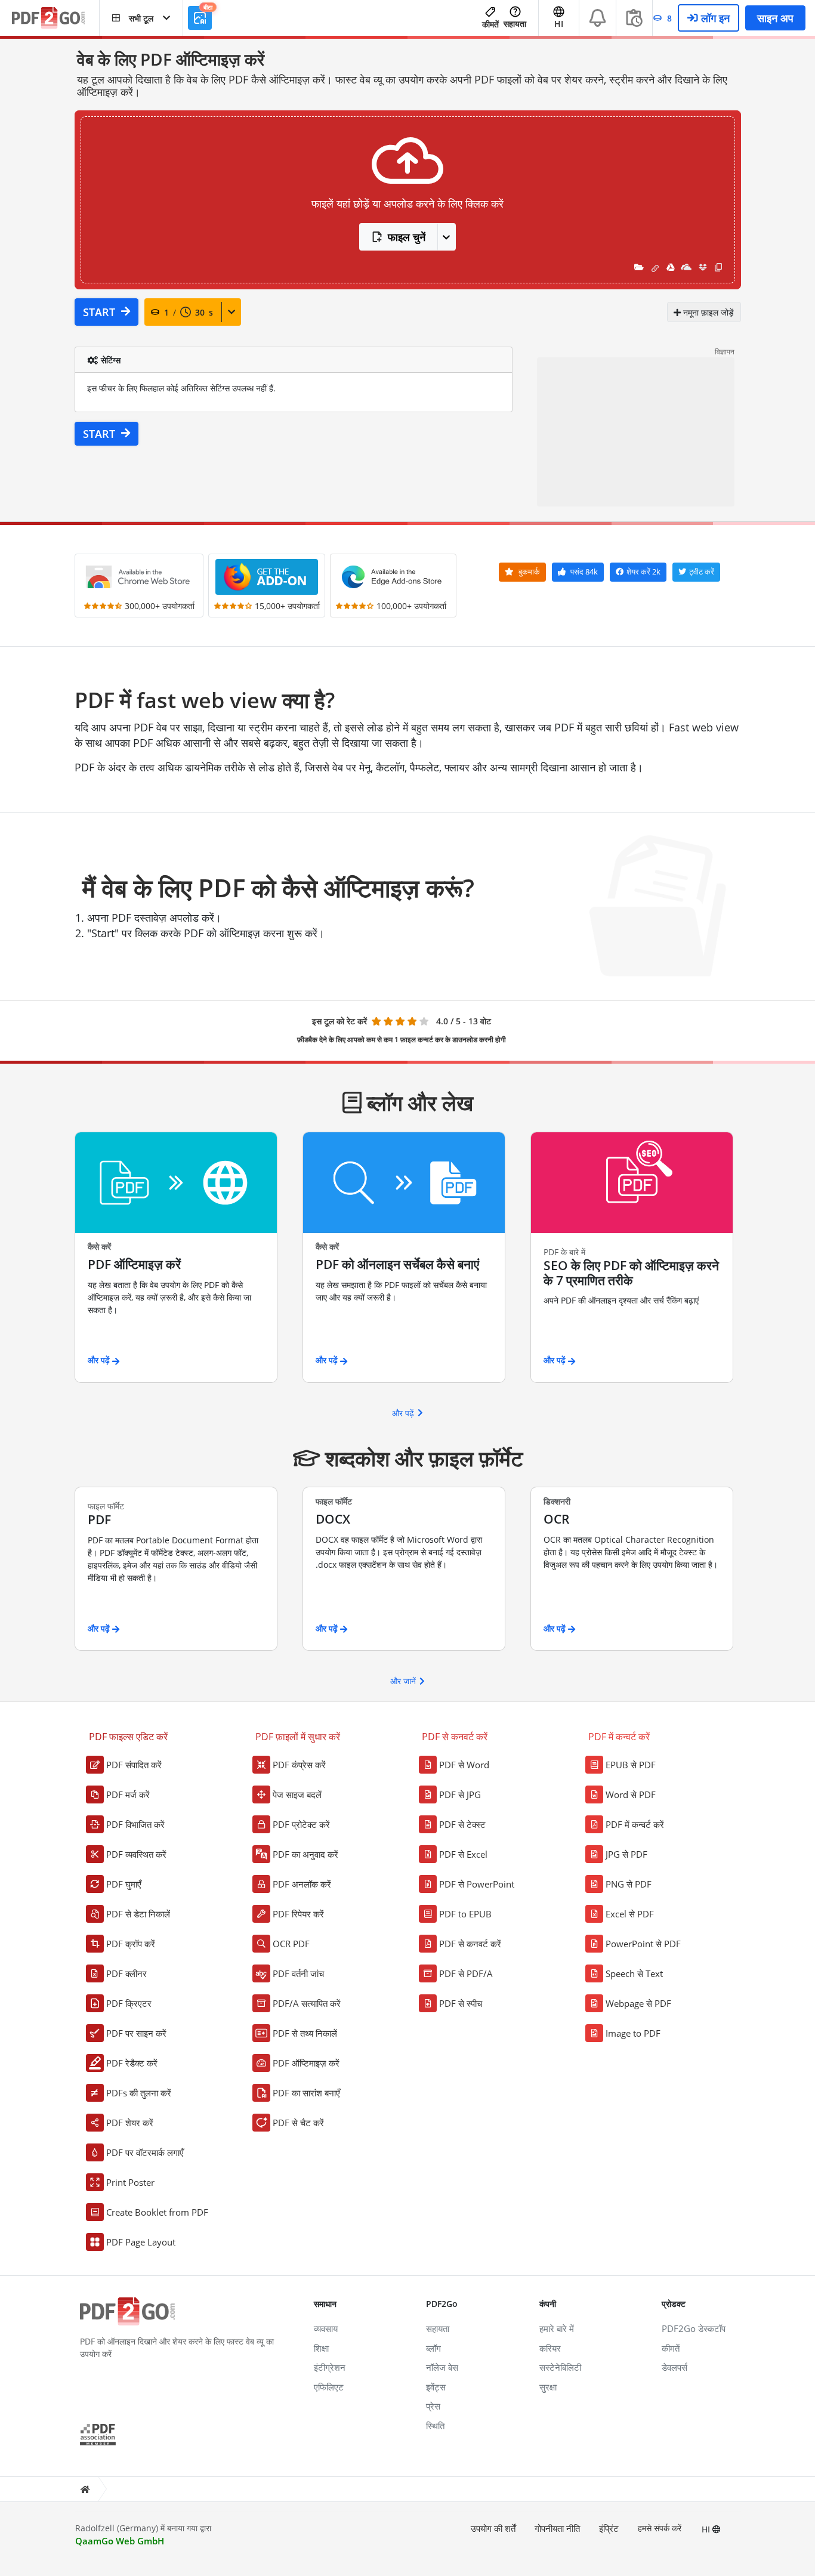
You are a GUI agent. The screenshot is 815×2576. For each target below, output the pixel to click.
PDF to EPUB (465, 1914)
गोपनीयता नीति (557, 2528)
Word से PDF (631, 1794)
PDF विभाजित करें (135, 1824)
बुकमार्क (528, 572)
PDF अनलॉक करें (302, 1884)
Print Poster (130, 2182)
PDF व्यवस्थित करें (136, 1854)
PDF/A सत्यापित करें (307, 2003)
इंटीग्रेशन (330, 2367)
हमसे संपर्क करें (660, 2528)
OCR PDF (291, 1944)
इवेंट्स (436, 2387)
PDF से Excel (463, 1854)
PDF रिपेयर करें (298, 1914)
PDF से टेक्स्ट (462, 1824)
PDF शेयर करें (130, 2123)
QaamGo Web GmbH (120, 2541)
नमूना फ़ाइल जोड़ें (707, 312)
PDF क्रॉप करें (131, 1944)
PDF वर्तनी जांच (298, 1973)
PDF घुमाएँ (124, 1884)
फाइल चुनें (407, 237)
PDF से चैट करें (298, 2123)
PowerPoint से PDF (643, 1944)
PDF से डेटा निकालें (138, 1914)
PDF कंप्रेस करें (299, 1765)
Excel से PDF (630, 1914)
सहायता (515, 24)
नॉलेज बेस (442, 2367)
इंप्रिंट (609, 2528)
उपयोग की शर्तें (493, 2528)
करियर (550, 2348)
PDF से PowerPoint (477, 1884)
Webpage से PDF (638, 2003)
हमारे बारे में (557, 2328)
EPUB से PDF (631, 1765)
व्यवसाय (326, 2328)
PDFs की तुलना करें (139, 2093)
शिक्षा (321, 2348)
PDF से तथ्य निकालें (305, 2033)
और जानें (403, 1681)
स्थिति (435, 2426)
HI (707, 2529)
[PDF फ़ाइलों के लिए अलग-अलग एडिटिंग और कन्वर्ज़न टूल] (55, 18)
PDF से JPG (460, 1794)
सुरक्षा (548, 2387)
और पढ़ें (403, 1413)
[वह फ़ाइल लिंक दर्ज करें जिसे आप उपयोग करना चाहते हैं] (655, 267)
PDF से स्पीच (461, 2003)
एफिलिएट (329, 2387)
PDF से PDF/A (466, 1973)
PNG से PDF (629, 1884)
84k (584, 572)
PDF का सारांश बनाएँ (306, 2093)
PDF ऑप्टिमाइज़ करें (306, 2063)
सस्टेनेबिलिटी (560, 2367)
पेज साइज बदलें (297, 1794)
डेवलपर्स (674, 2367)
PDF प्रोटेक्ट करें (301, 1824)
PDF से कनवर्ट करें (470, 1944)
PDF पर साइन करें (136, 2033)
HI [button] (559, 24)
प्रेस (433, 2406)
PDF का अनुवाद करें (305, 1854)
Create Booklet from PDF (157, 2212)
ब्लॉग (433, 2348)
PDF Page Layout (141, 2242)
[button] (141, 18)
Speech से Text (634, 1973)
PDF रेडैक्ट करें (132, 2063)
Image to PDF (633, 2033)
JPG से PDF (626, 1854)
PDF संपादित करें (134, 1765)
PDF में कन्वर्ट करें (635, 1824)
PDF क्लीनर (126, 1973)
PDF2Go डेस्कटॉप (694, 2328)
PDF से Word (464, 1765)
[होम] (85, 2489)
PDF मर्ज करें (128, 1794)
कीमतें (490, 24)
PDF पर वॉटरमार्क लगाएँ (145, 2152)
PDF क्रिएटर (129, 2003)
